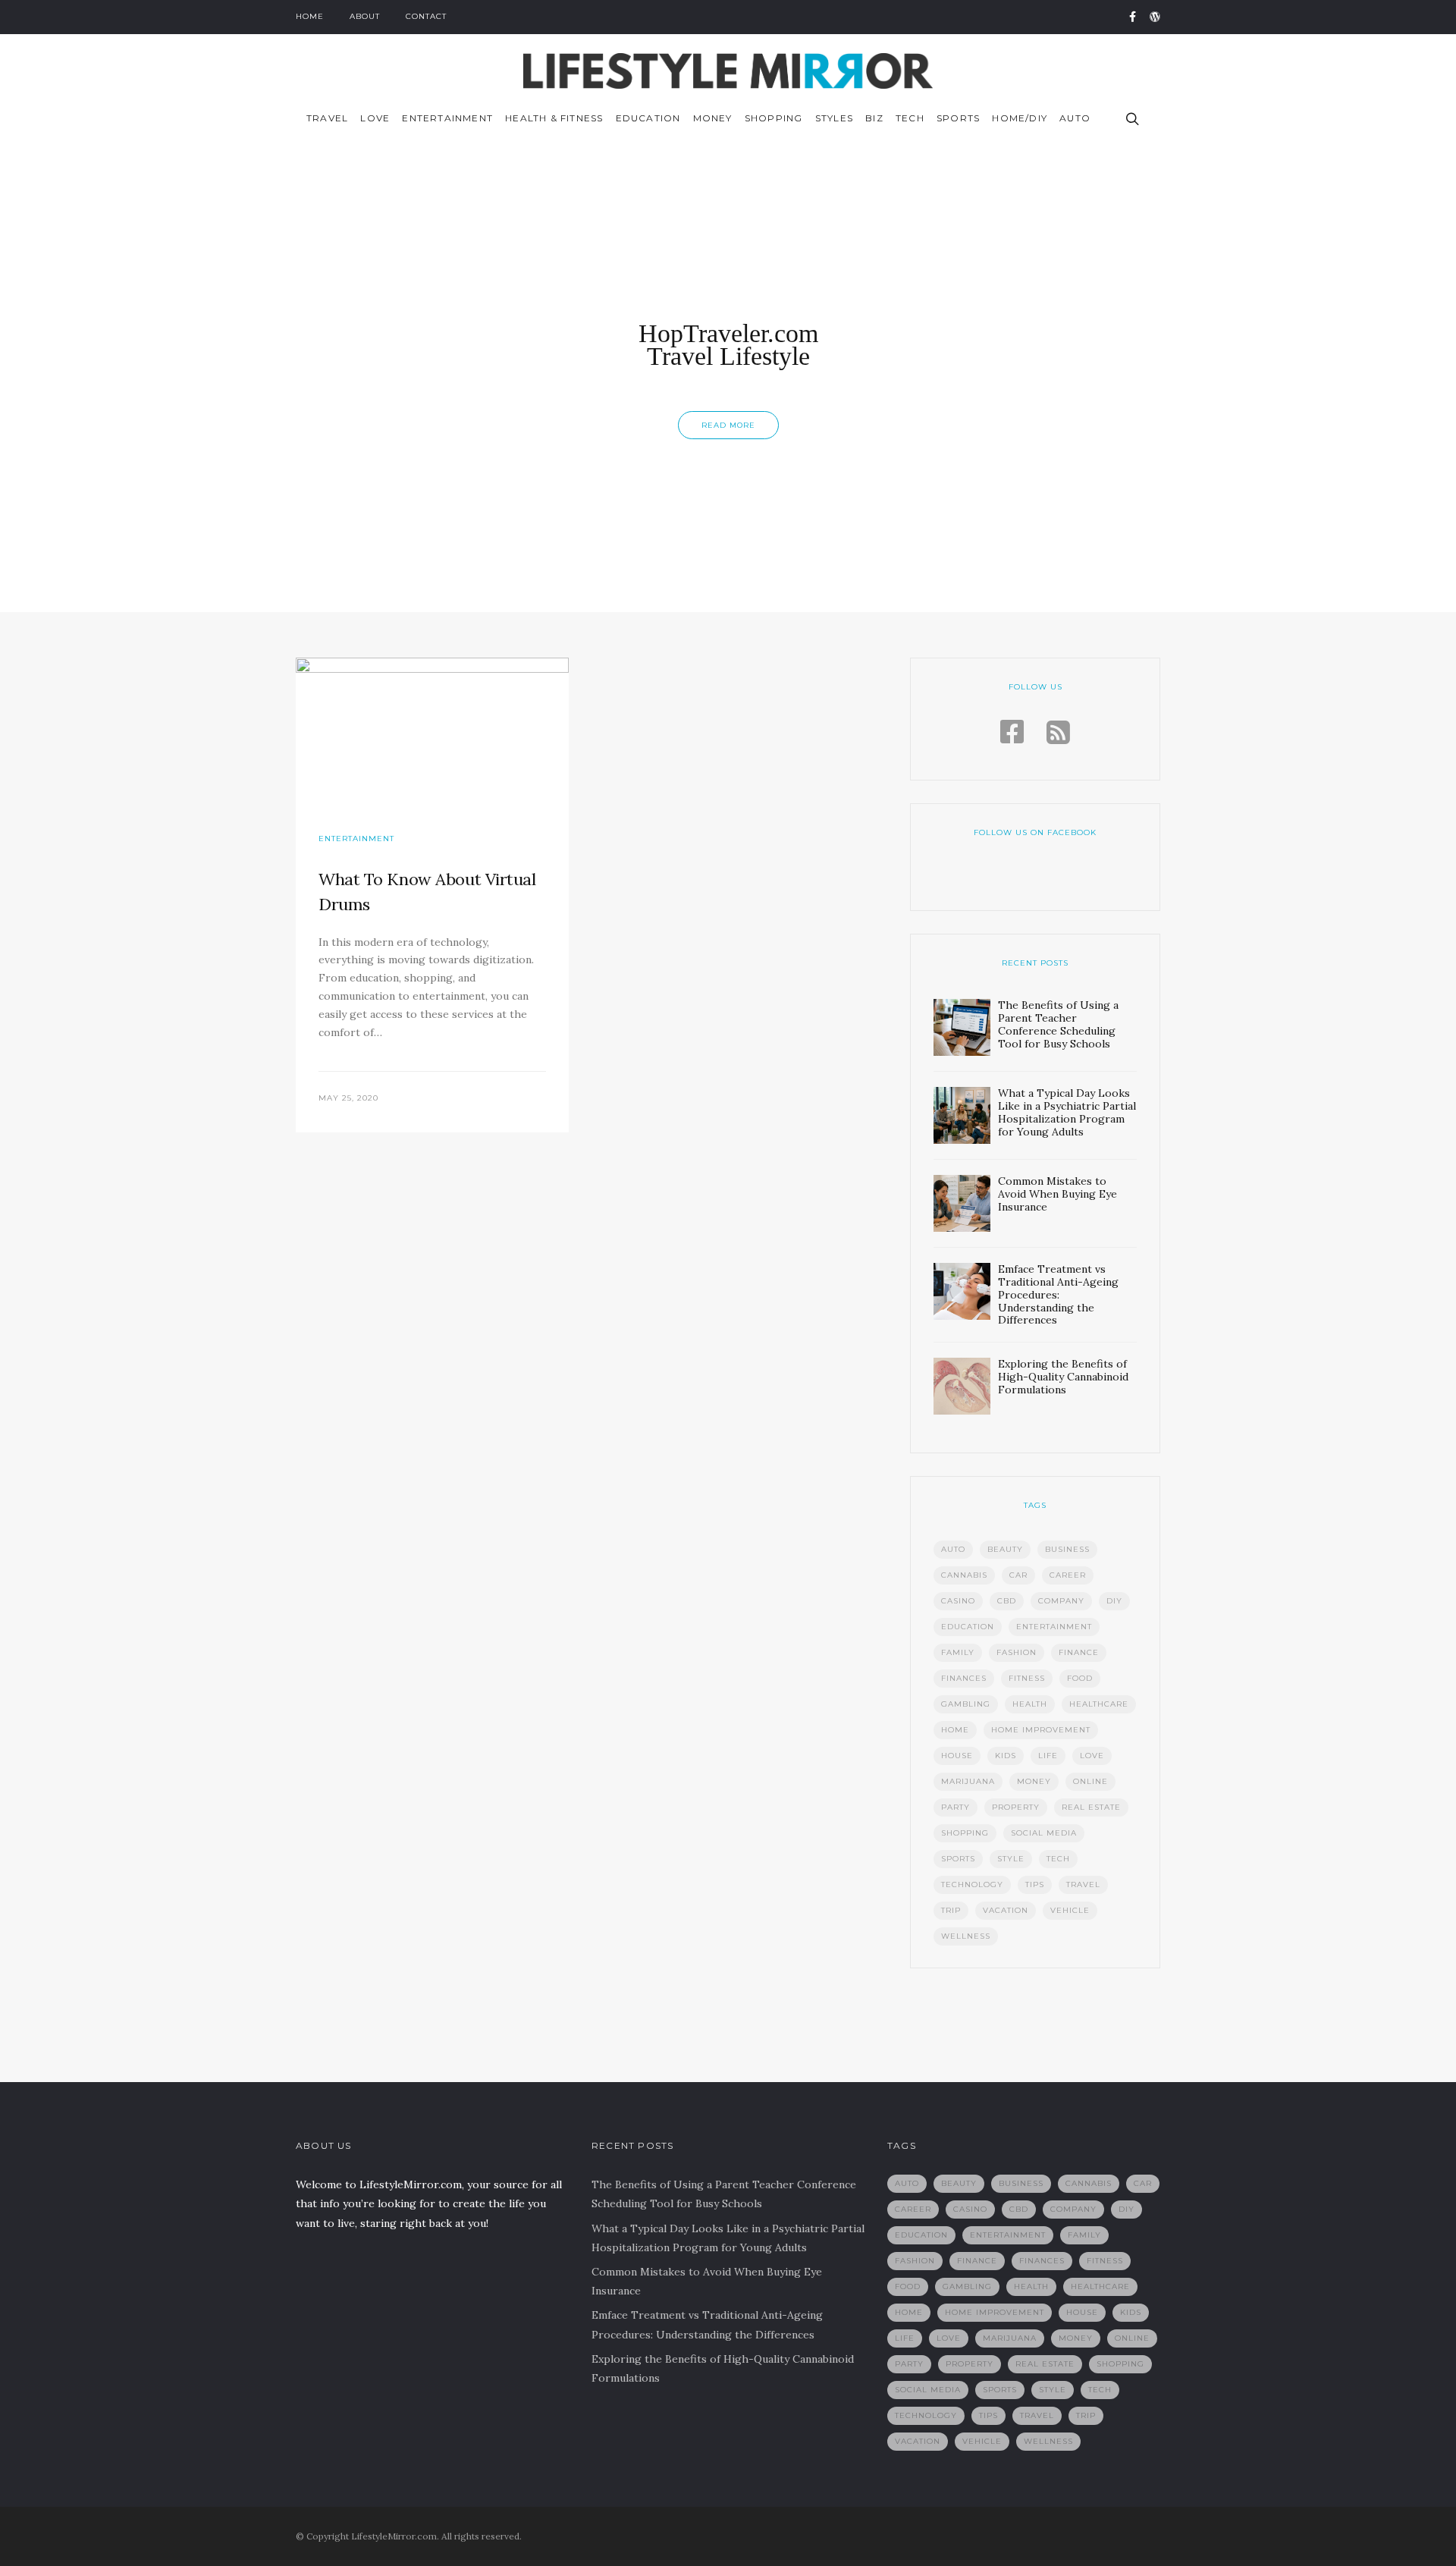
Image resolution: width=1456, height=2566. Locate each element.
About (365, 16)
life (1048, 1756)
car (1018, 1575)
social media (1044, 1833)
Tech (910, 118)
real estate (1091, 1807)
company (1061, 1601)
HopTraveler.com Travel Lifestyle (728, 345)
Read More (728, 425)
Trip (951, 1910)
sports (958, 1859)
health (1030, 1704)
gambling (966, 1704)
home (955, 1730)
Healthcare (1099, 1704)
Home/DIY (1020, 118)
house (957, 1756)
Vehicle (1070, 1910)
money (1034, 1781)
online (1090, 1781)
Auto (1075, 118)
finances (964, 1678)
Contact (426, 16)
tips (1035, 1884)
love (1092, 1756)
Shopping (774, 118)
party (955, 1807)
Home (310, 16)
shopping (965, 1833)
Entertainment (447, 118)
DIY (1114, 1601)
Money (713, 118)
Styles (834, 118)
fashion (1017, 1652)
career (1068, 1575)
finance (1079, 1652)
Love (375, 118)
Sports (958, 118)
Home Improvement (1041, 1730)
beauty (1005, 1549)
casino (958, 1601)
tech (1058, 1859)
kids (1006, 1756)
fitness (1027, 1678)
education (968, 1627)
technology (972, 1884)
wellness (966, 1936)
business (1067, 1549)
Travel (327, 118)
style (1011, 1859)
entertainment (1054, 1627)
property (1016, 1807)
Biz (874, 118)
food (1080, 1678)
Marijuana (968, 1781)
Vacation (1006, 1910)
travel (1083, 1884)
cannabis (964, 1575)
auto (953, 1549)
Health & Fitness (554, 118)
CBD (1007, 1601)
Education (648, 118)
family (958, 1652)
